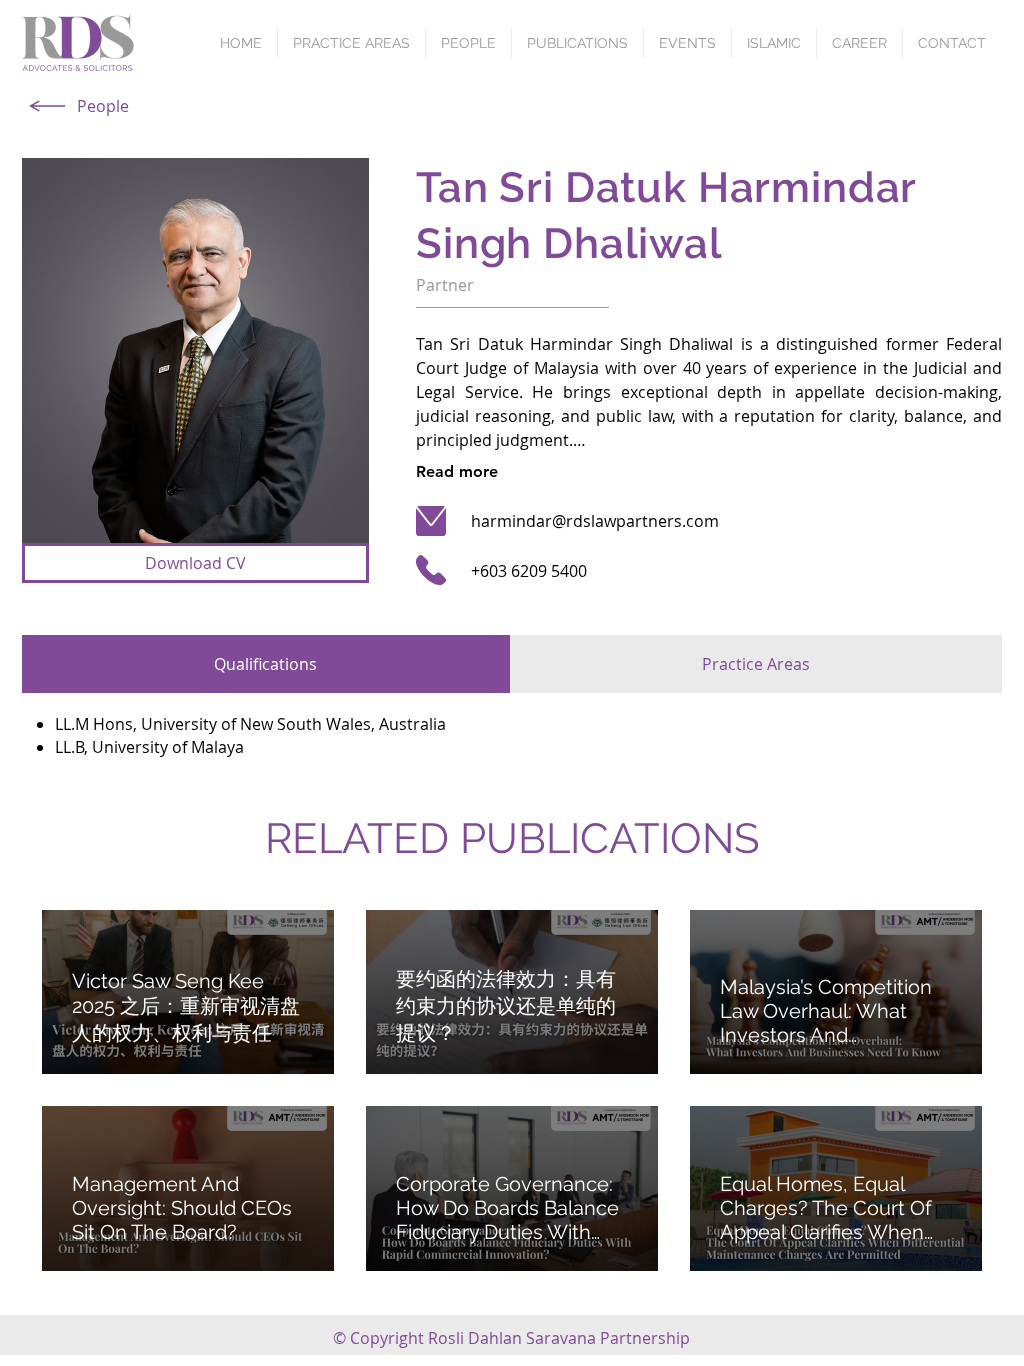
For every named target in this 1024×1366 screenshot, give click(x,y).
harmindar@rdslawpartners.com (595, 521)
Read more (457, 471)
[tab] (266, 664)
